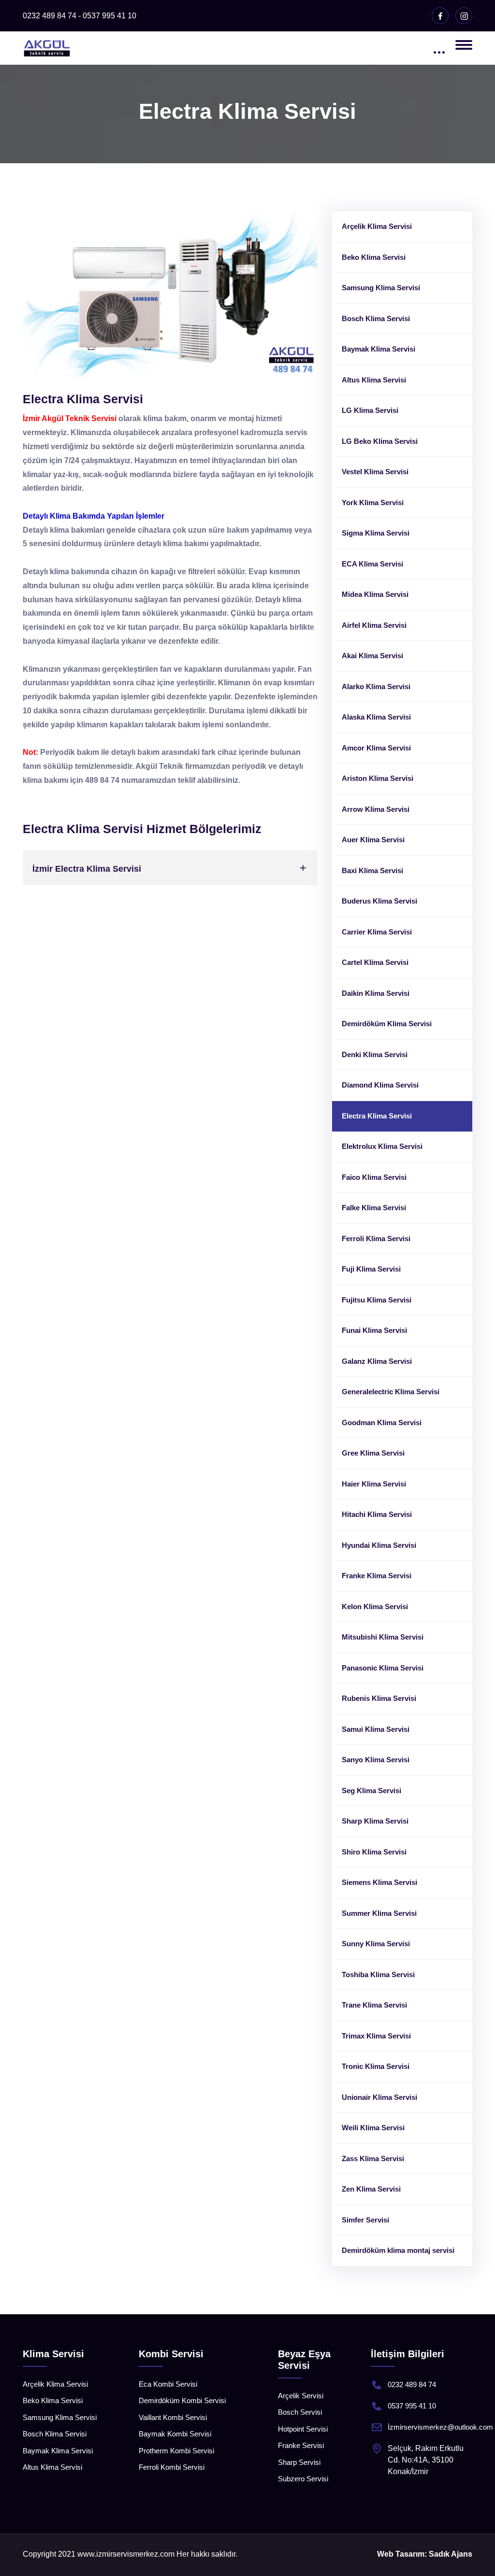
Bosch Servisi (300, 2412)
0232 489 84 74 (412, 2385)
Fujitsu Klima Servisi (377, 1300)
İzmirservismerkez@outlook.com (440, 2427)
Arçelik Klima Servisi (377, 226)
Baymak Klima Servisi (379, 349)
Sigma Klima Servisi (376, 533)
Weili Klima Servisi (373, 2128)
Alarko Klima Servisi (376, 686)
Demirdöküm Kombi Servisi (182, 2400)
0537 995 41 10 (412, 2406)
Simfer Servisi (365, 2220)
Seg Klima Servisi (371, 1790)
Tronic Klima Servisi (376, 2066)
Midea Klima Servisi (375, 594)
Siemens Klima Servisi (379, 1882)
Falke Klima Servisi (374, 1208)
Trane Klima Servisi (374, 2005)
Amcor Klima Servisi (376, 748)
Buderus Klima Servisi (379, 901)
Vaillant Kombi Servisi (173, 2417)
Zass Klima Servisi (373, 2158)
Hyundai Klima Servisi (379, 1545)
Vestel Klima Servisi (375, 472)
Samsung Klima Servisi (381, 288)
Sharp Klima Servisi (375, 1821)
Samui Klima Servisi (376, 1729)
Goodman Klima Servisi (382, 1422)
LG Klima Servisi (370, 410)
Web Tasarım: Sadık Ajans (425, 2554)
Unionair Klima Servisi (379, 2097)
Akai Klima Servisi (372, 656)
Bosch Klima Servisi (376, 318)
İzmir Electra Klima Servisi (87, 869)
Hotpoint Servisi (303, 2429)
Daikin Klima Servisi (376, 993)
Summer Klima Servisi (379, 1913)
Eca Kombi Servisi (168, 2384)
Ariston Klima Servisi (378, 778)
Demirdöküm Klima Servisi (387, 1024)
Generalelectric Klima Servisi (391, 1392)
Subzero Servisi (303, 2479)
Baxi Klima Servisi (372, 870)
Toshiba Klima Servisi (378, 1974)
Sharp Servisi (299, 2462)
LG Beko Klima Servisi (380, 441)
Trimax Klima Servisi (376, 2036)
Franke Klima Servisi (377, 1576)
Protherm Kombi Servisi (176, 2451)
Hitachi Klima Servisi (377, 1514)
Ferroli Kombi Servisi (172, 2467)
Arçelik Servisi (301, 2396)
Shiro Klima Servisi (374, 1852)
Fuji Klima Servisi (371, 1269)
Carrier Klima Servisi (377, 932)
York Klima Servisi (373, 502)
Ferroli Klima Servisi (376, 1238)
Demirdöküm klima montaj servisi (398, 2250)
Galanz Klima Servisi (377, 1361)
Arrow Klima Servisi (376, 809)
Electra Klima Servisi (377, 1116)
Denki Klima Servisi (375, 1054)
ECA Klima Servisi (372, 564)
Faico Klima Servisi (374, 1177)
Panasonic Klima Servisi (383, 1668)
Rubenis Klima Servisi (379, 1698)
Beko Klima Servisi (374, 257)
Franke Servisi (301, 2445)
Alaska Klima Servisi (376, 717)
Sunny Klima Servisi (376, 1944)
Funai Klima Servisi (374, 1330)
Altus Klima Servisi (374, 380)
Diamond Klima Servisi (380, 1085)
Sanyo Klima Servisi (376, 1760)
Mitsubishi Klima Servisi (383, 1637)
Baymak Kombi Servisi (175, 2434)
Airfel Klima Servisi (374, 625)
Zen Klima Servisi (371, 2189)
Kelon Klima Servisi (375, 1606)
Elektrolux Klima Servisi (382, 1146)
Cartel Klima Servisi (375, 962)
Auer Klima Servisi (373, 840)
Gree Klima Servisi (373, 1453)
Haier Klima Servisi (374, 1484)
